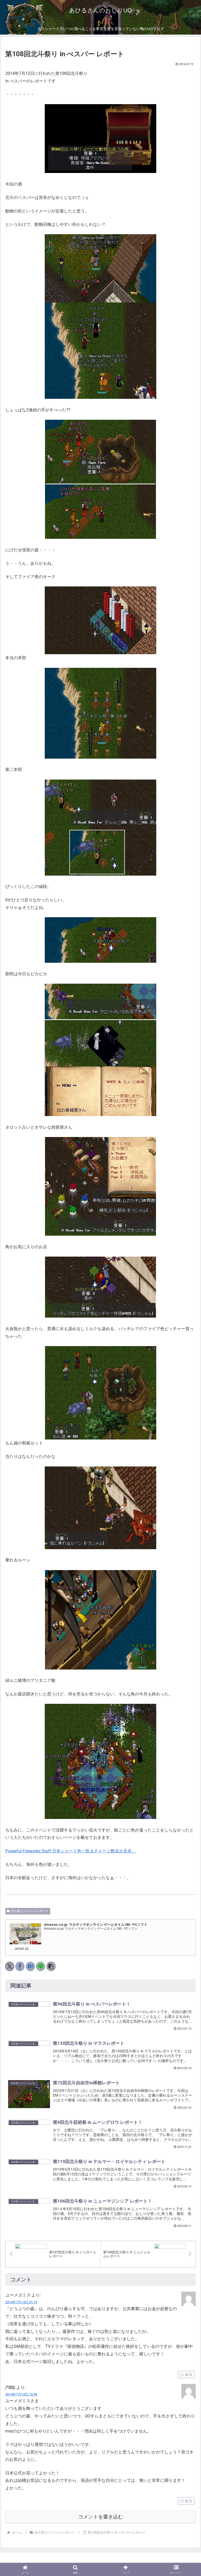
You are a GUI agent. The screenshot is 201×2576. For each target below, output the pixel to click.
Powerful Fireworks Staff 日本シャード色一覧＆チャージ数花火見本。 (71, 1851)
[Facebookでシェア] (20, 1966)
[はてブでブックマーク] (30, 1966)
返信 (188, 2375)
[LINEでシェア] (41, 1966)
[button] (51, 1966)
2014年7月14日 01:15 (21, 2302)
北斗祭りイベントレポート (30, 1911)
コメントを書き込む (101, 2517)
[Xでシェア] (10, 1966)
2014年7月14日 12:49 (21, 2394)
